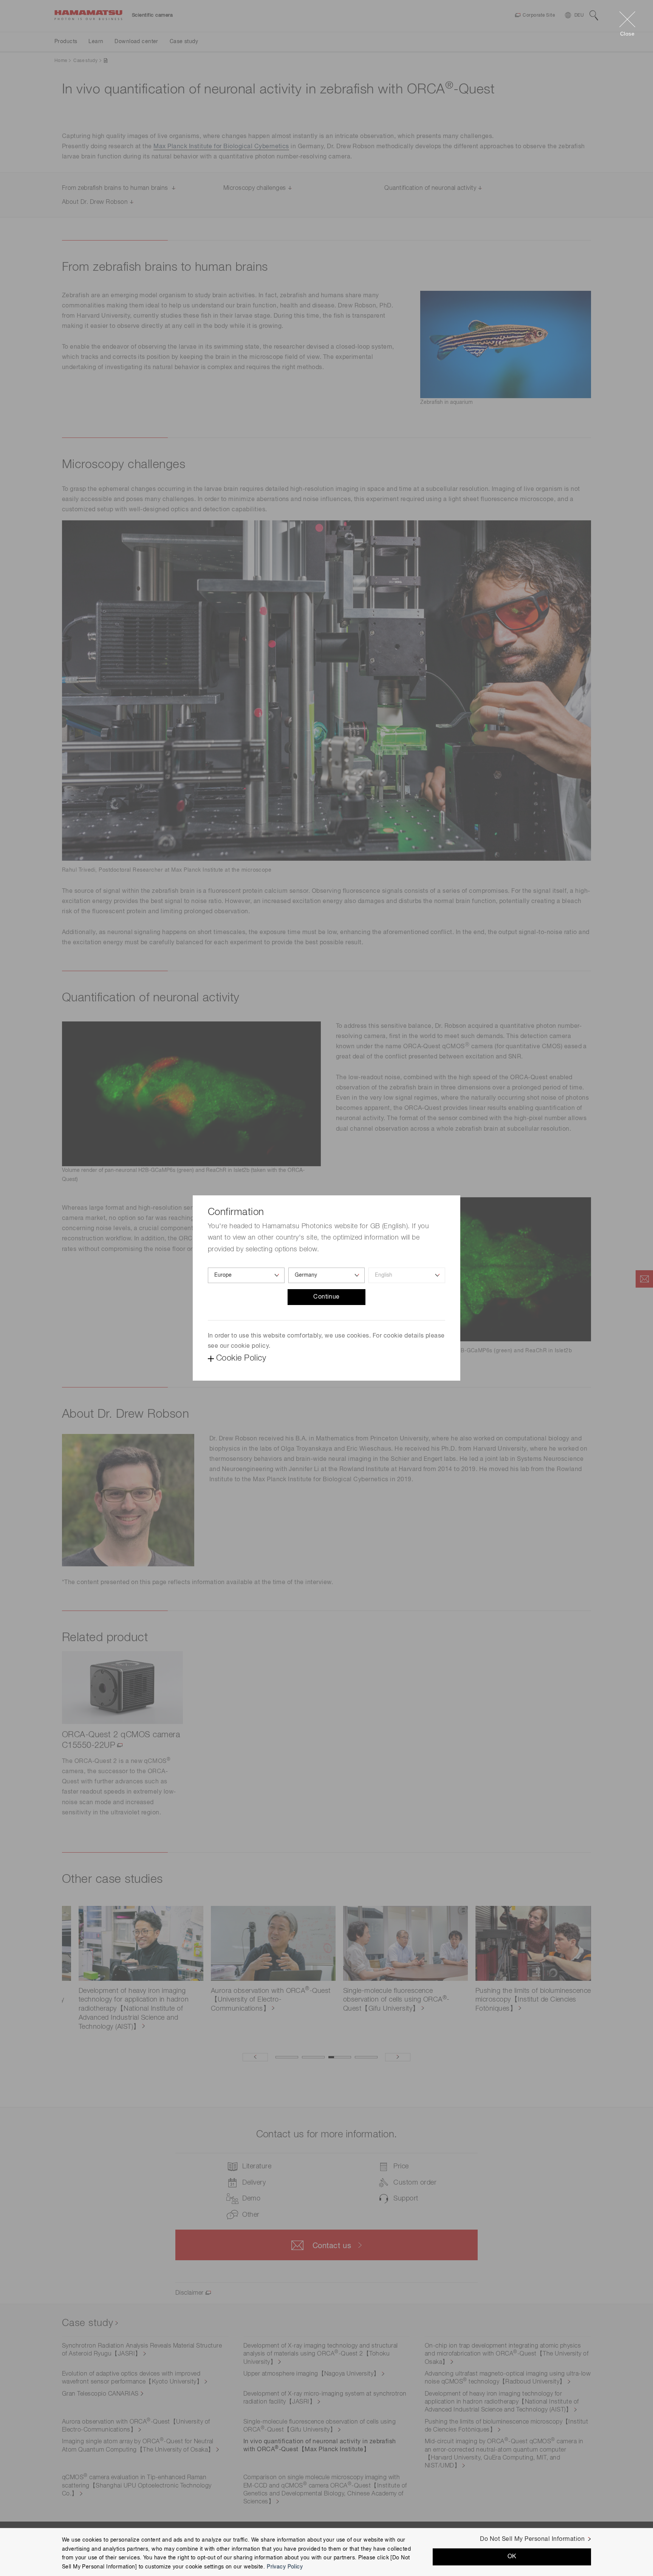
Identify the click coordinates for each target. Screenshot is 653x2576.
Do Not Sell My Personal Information (532, 2539)
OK (512, 2557)
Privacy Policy (285, 2567)
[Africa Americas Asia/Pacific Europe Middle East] (246, 1275)
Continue (326, 1297)
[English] (407, 1275)
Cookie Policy (241, 1358)
